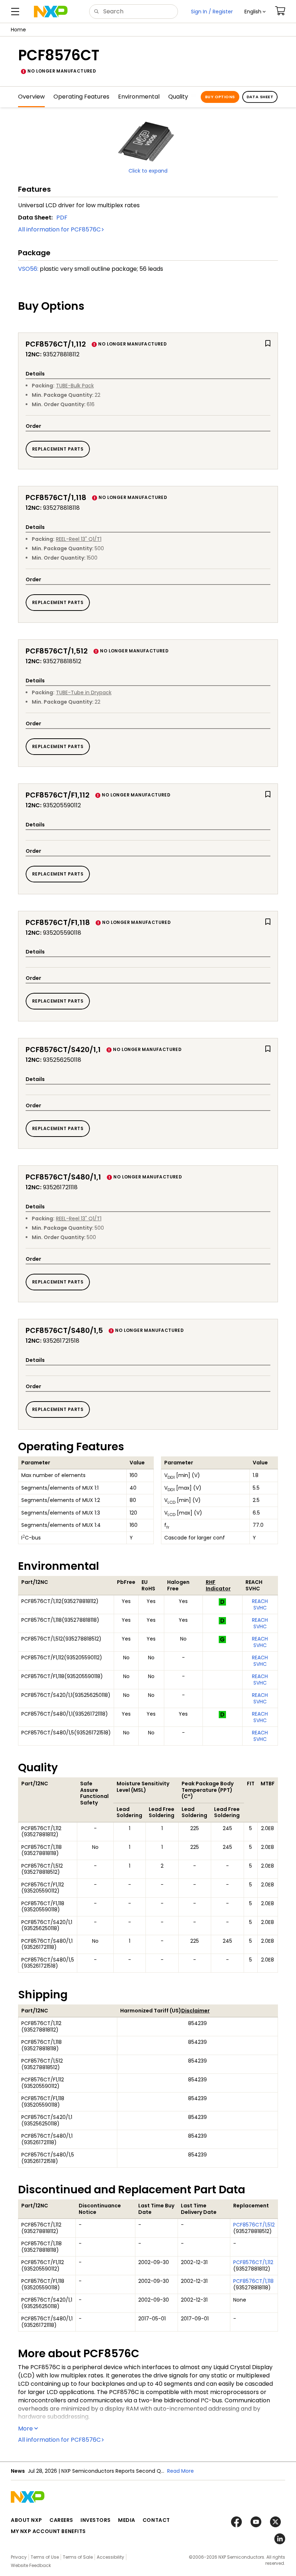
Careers (61, 2520)
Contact (156, 2520)
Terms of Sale (78, 2557)
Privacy (19, 2557)
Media (127, 2520)
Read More (180, 2471)
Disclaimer (195, 2011)
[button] (255, 12)
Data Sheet (260, 97)
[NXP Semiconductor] (51, 12)
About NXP (27, 2520)
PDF (62, 218)
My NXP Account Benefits (48, 2531)
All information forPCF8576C (59, 229)
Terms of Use (45, 2557)
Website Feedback (31, 2565)
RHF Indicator (218, 1585)
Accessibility (110, 2557)
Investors (96, 2520)
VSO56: (28, 269)
